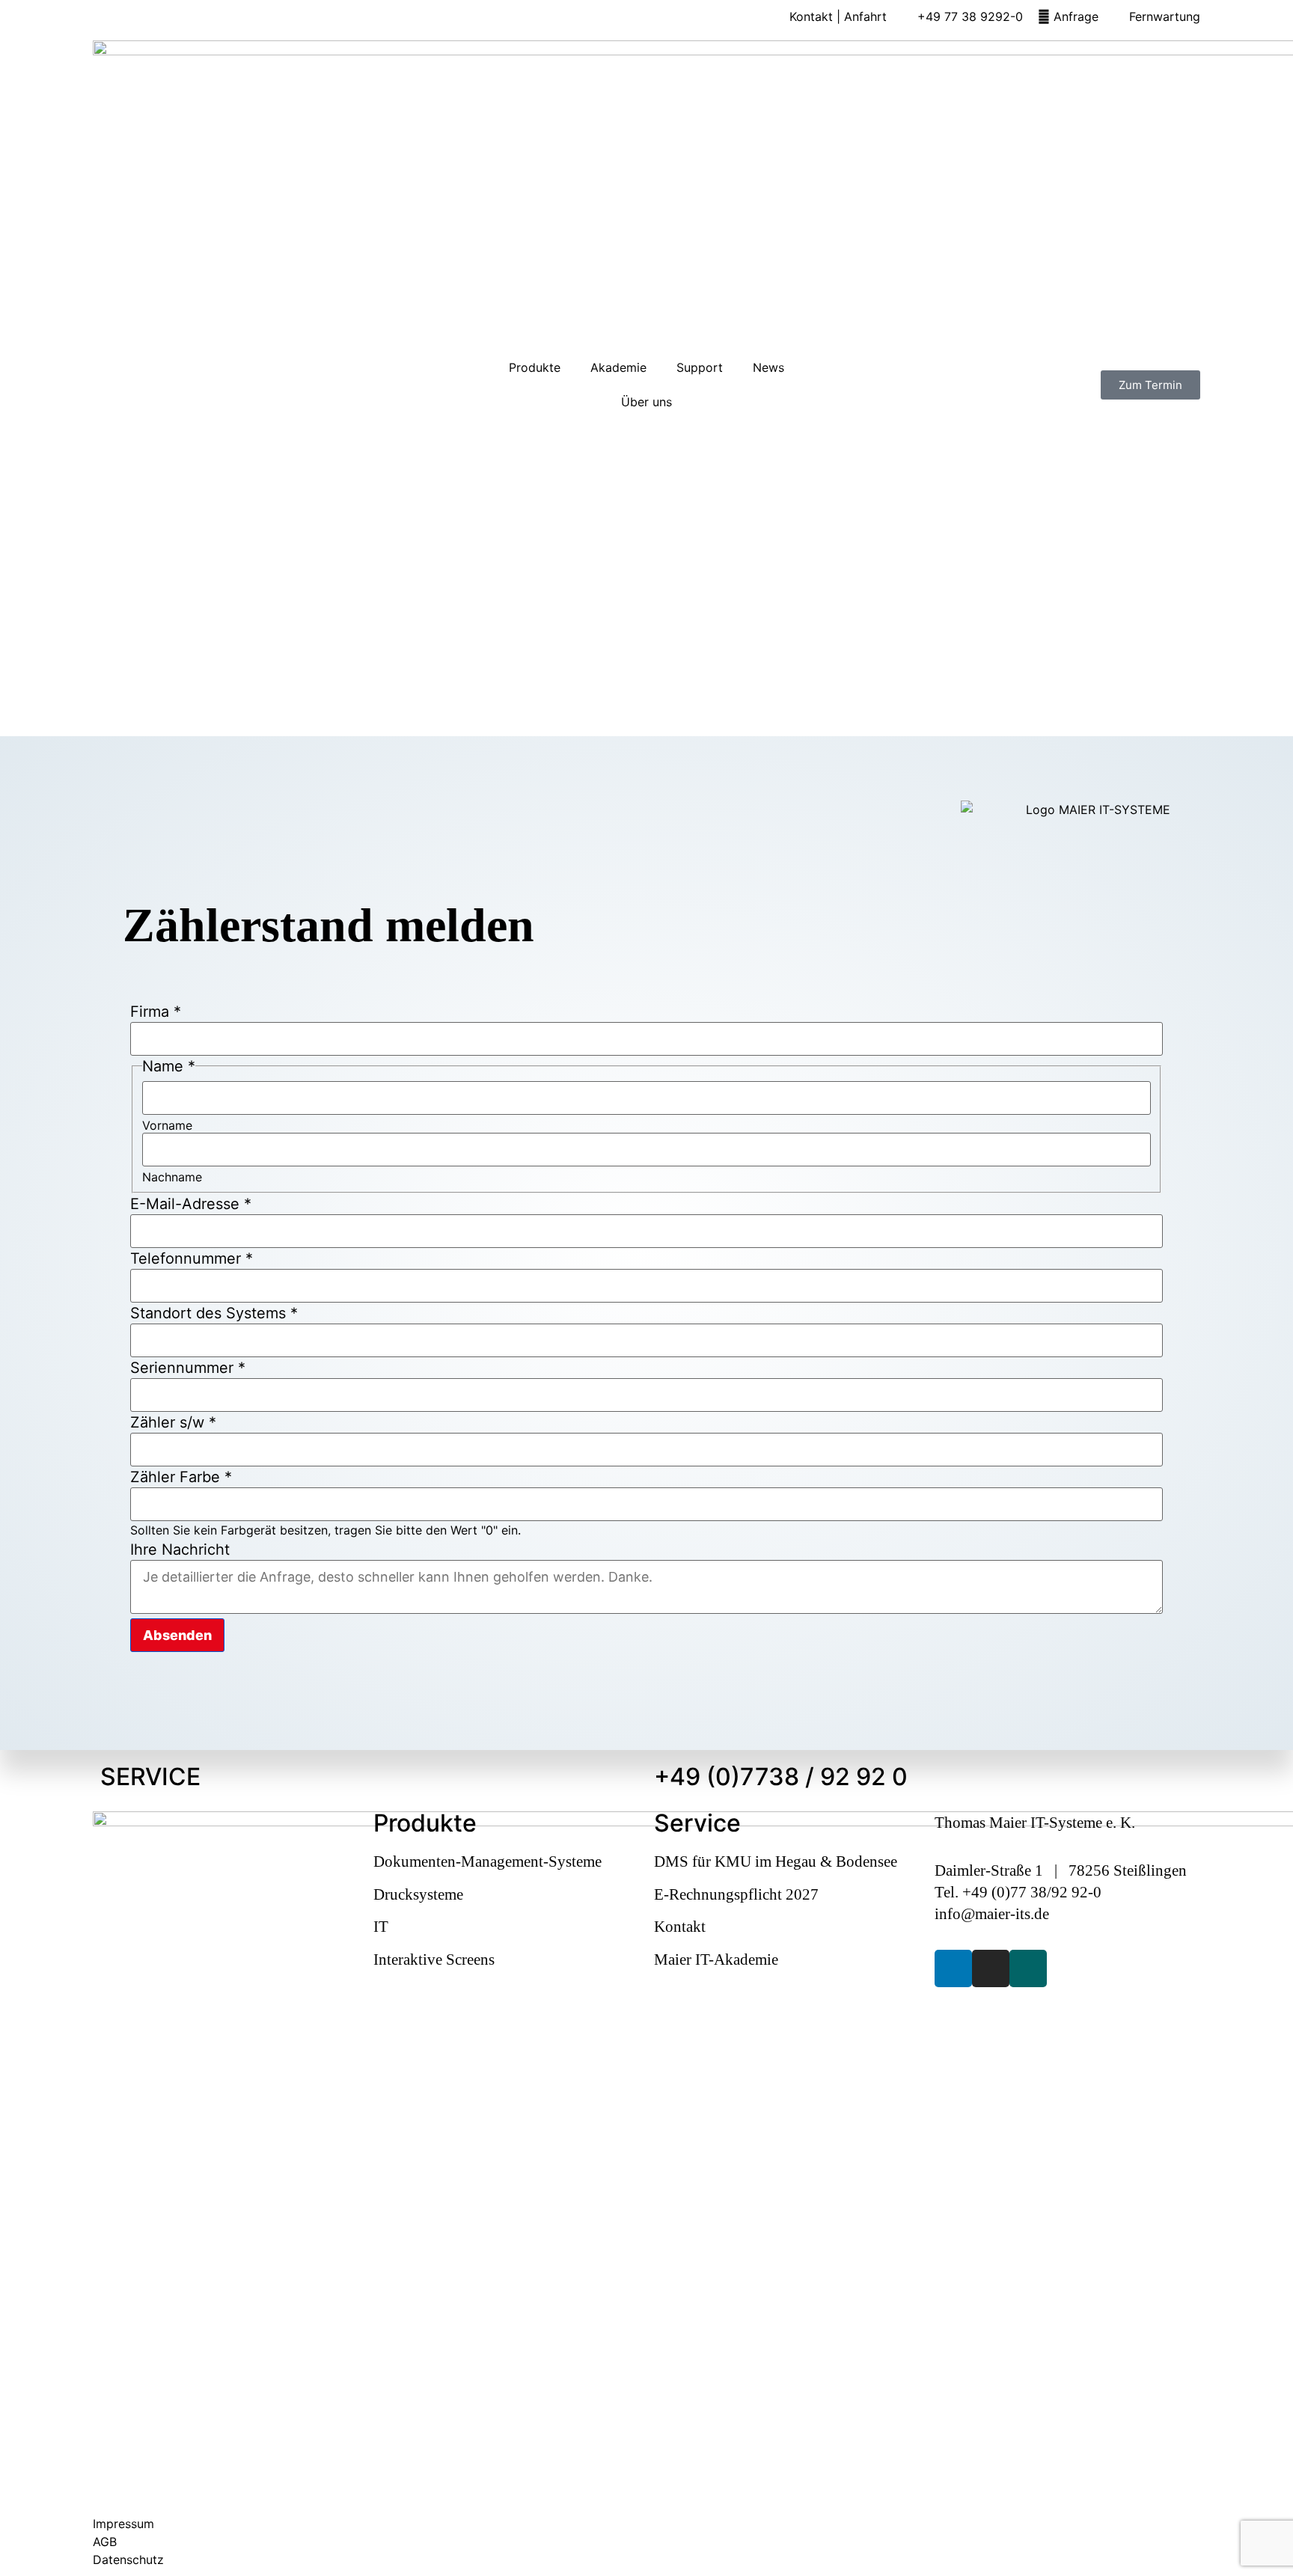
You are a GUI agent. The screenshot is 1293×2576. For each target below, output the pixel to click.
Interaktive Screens (434, 1959)
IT (381, 1926)
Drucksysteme (418, 1894)
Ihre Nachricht (180, 1549)
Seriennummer (188, 1368)
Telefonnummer (192, 1258)
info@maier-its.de (992, 1913)
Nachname (172, 1177)
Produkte (535, 367)
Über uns (646, 402)
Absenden (177, 1635)
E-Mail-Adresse (191, 1204)
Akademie (618, 367)
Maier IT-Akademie (716, 1959)
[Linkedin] (953, 1968)
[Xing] (1028, 1968)
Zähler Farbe (181, 1477)
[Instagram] (991, 1968)
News (768, 367)
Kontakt (680, 1926)
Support (700, 367)
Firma (156, 1012)
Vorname (167, 1125)
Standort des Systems (214, 1313)
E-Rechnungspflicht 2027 (736, 1894)
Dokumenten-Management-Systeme (487, 1861)
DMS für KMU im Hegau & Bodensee (776, 1861)
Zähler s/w (173, 1422)
